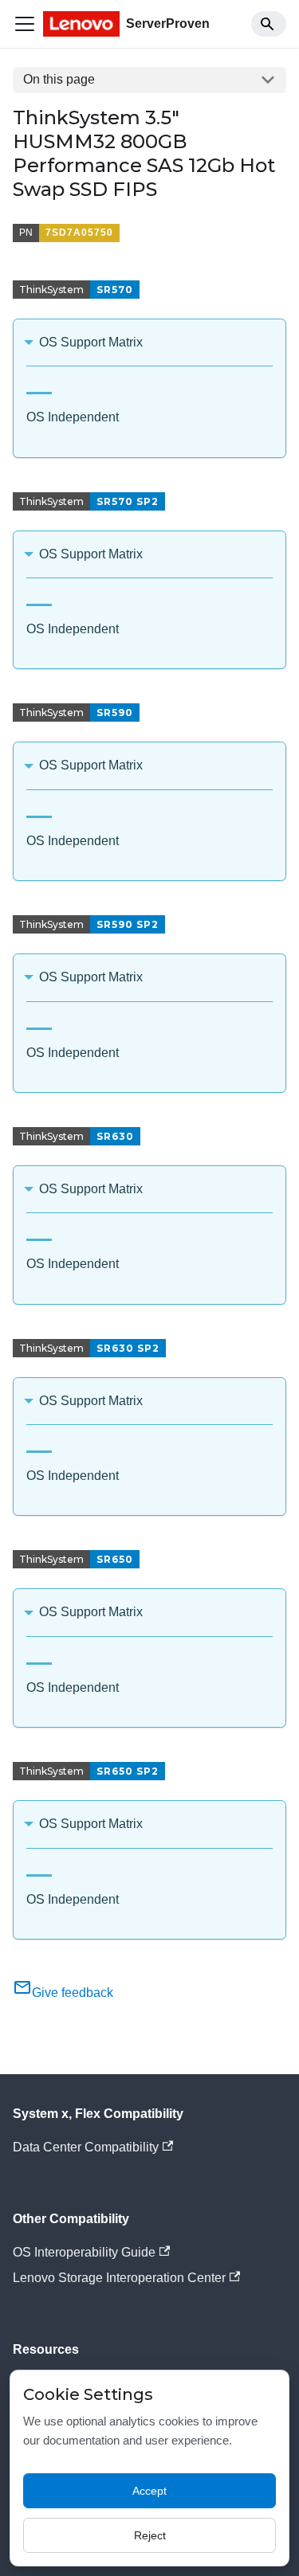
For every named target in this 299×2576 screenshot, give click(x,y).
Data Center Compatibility (86, 2147)
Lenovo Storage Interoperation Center (119, 2278)
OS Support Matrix (91, 342)
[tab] (39, 387)
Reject (150, 2535)
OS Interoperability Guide (84, 2252)
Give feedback (73, 1993)
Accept (149, 2491)
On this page (59, 79)
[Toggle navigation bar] (25, 24)
